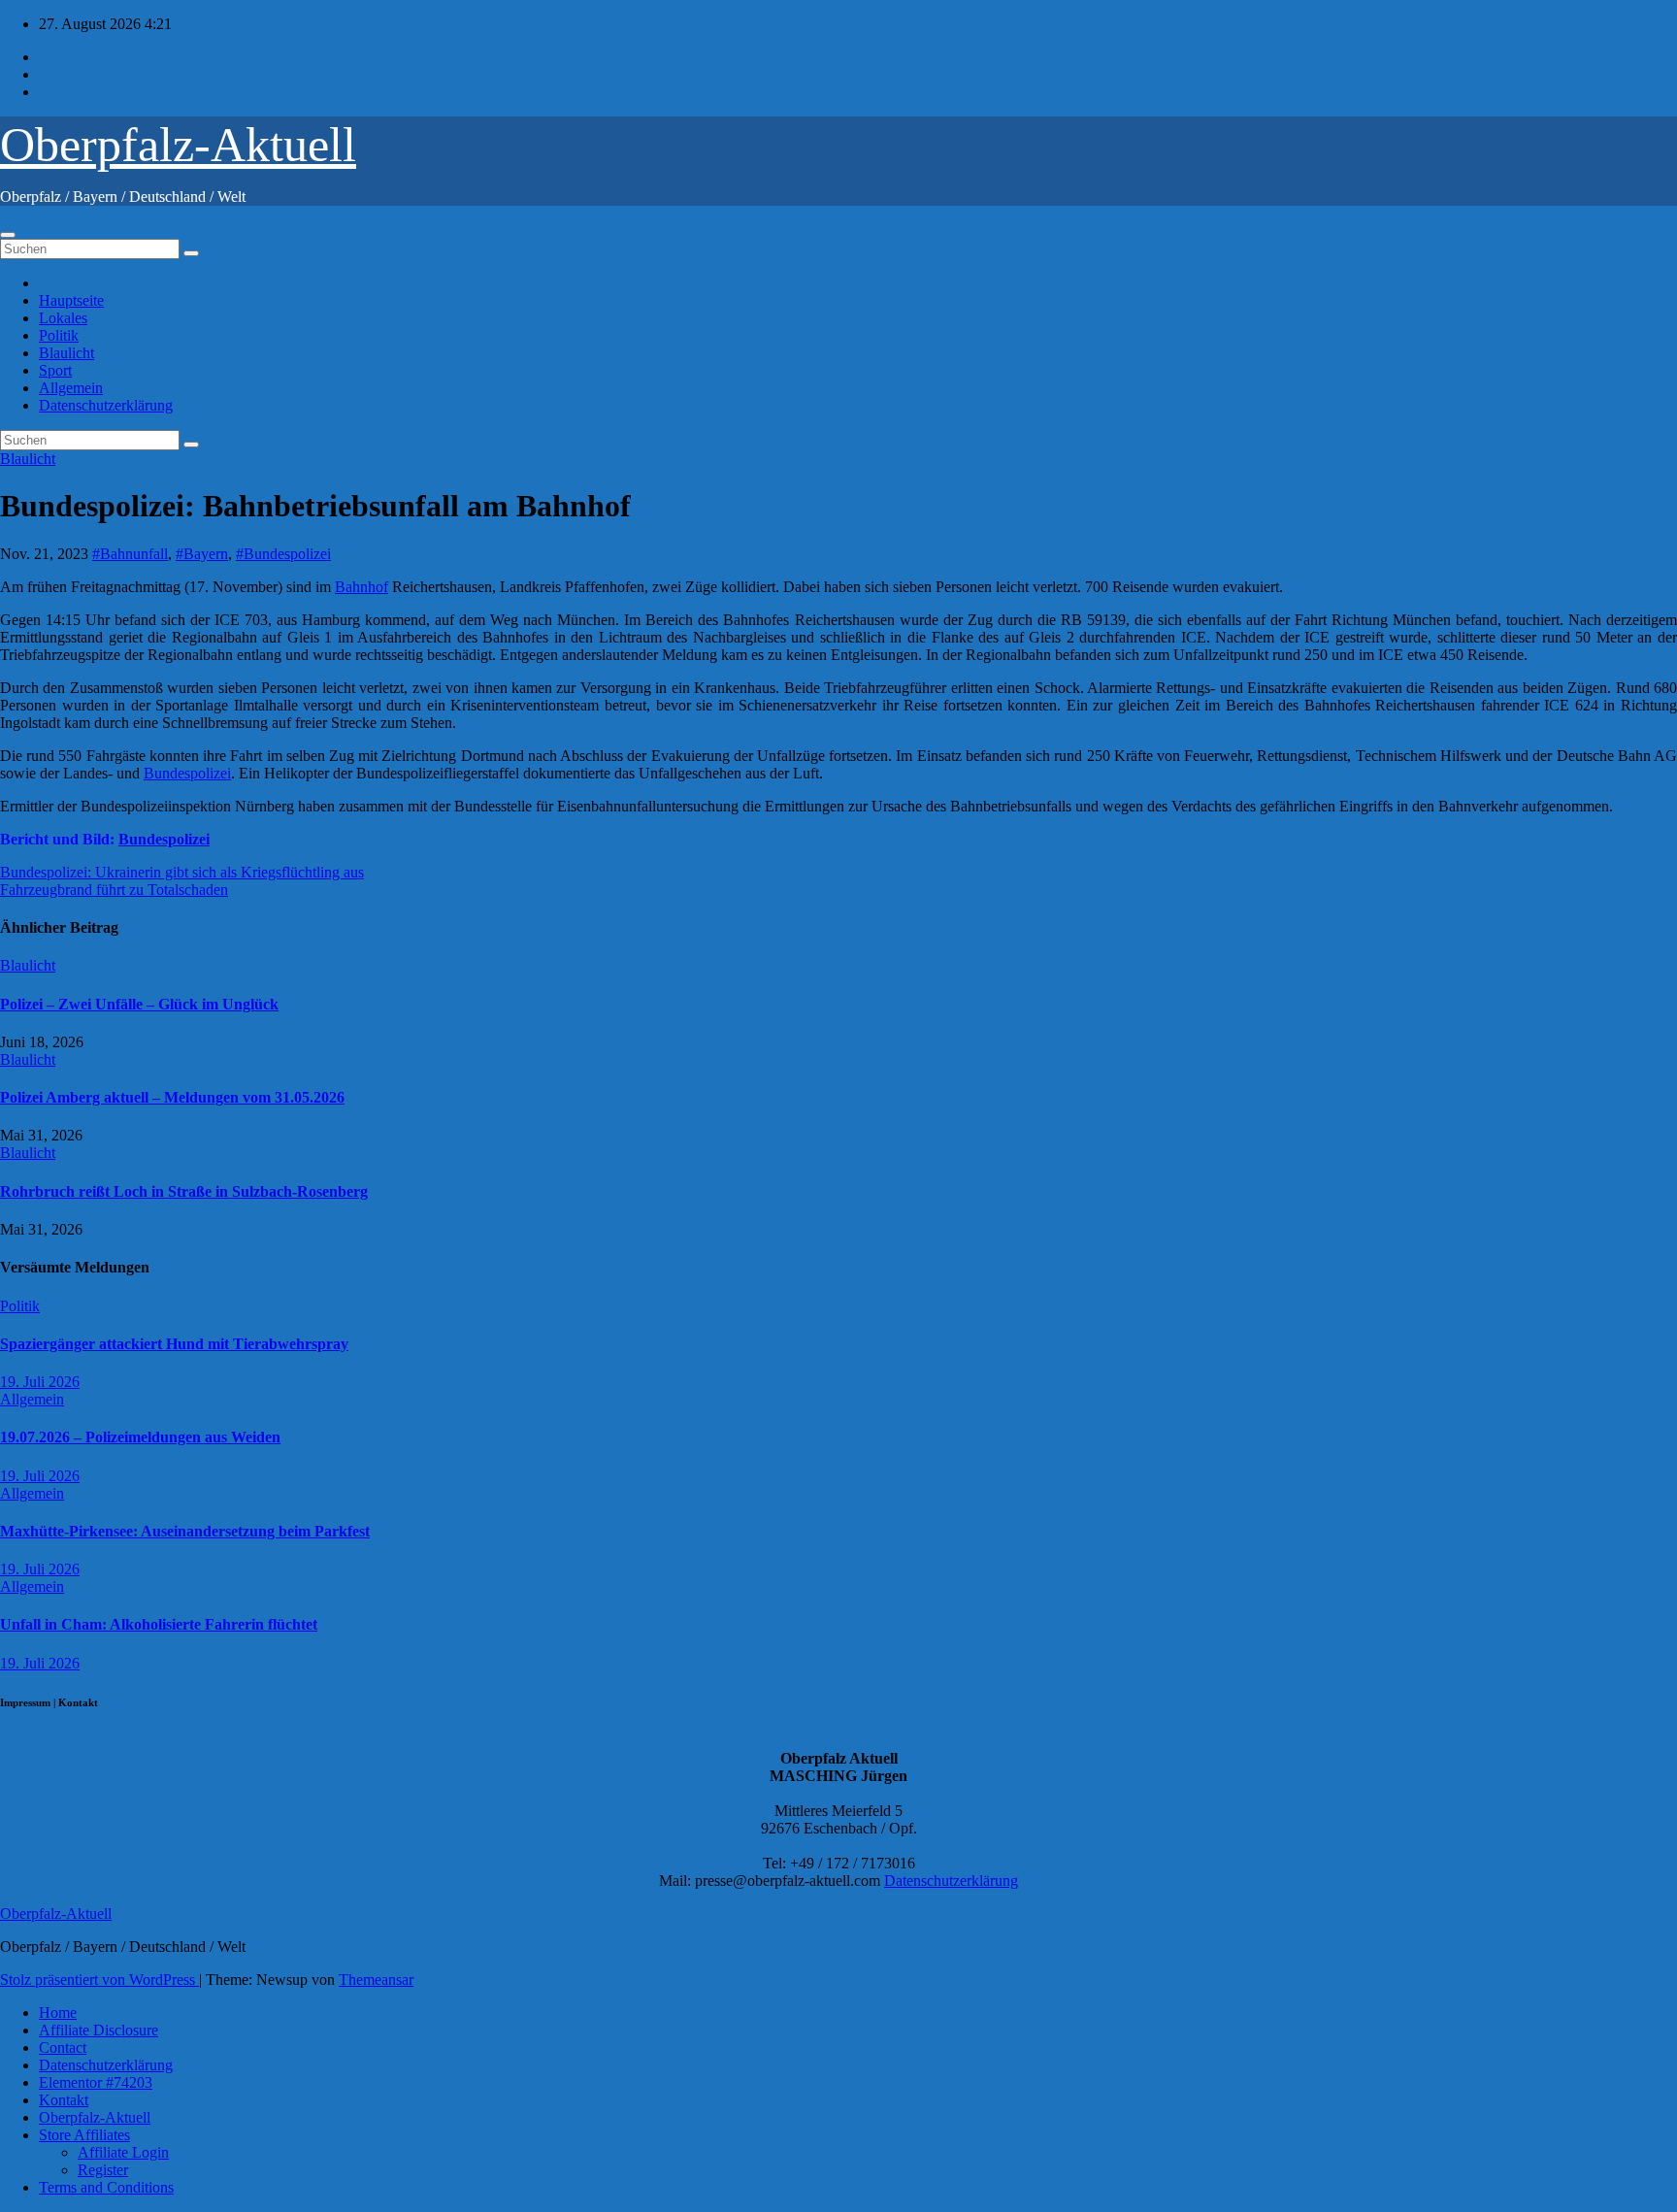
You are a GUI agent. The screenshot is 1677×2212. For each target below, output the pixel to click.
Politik (59, 335)
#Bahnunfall (130, 554)
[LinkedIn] (838, 672)
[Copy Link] (838, 703)
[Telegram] (838, 796)
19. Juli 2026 (40, 2003)
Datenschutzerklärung (106, 405)
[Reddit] (838, 734)
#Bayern (202, 554)
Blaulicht (66, 353)
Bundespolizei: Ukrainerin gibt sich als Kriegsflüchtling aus (182, 1493)
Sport (55, 370)
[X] (838, 765)
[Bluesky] (838, 610)
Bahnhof (362, 897)
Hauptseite (71, 300)
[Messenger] (838, 827)
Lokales (63, 318)
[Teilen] (838, 858)
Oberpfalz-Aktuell (178, 145)
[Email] (838, 578)
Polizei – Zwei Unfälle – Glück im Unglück (139, 1625)
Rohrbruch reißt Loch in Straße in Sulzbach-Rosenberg (184, 1813)
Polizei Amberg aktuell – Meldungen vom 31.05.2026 (172, 1718)
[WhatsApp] (838, 641)
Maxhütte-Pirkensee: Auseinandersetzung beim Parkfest (185, 2152)
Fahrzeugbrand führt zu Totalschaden (114, 1511)
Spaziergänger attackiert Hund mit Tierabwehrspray (174, 1965)
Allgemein (71, 388)
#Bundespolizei (283, 554)
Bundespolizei (187, 1084)
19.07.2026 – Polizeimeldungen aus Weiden (140, 2058)
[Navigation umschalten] (8, 235)
